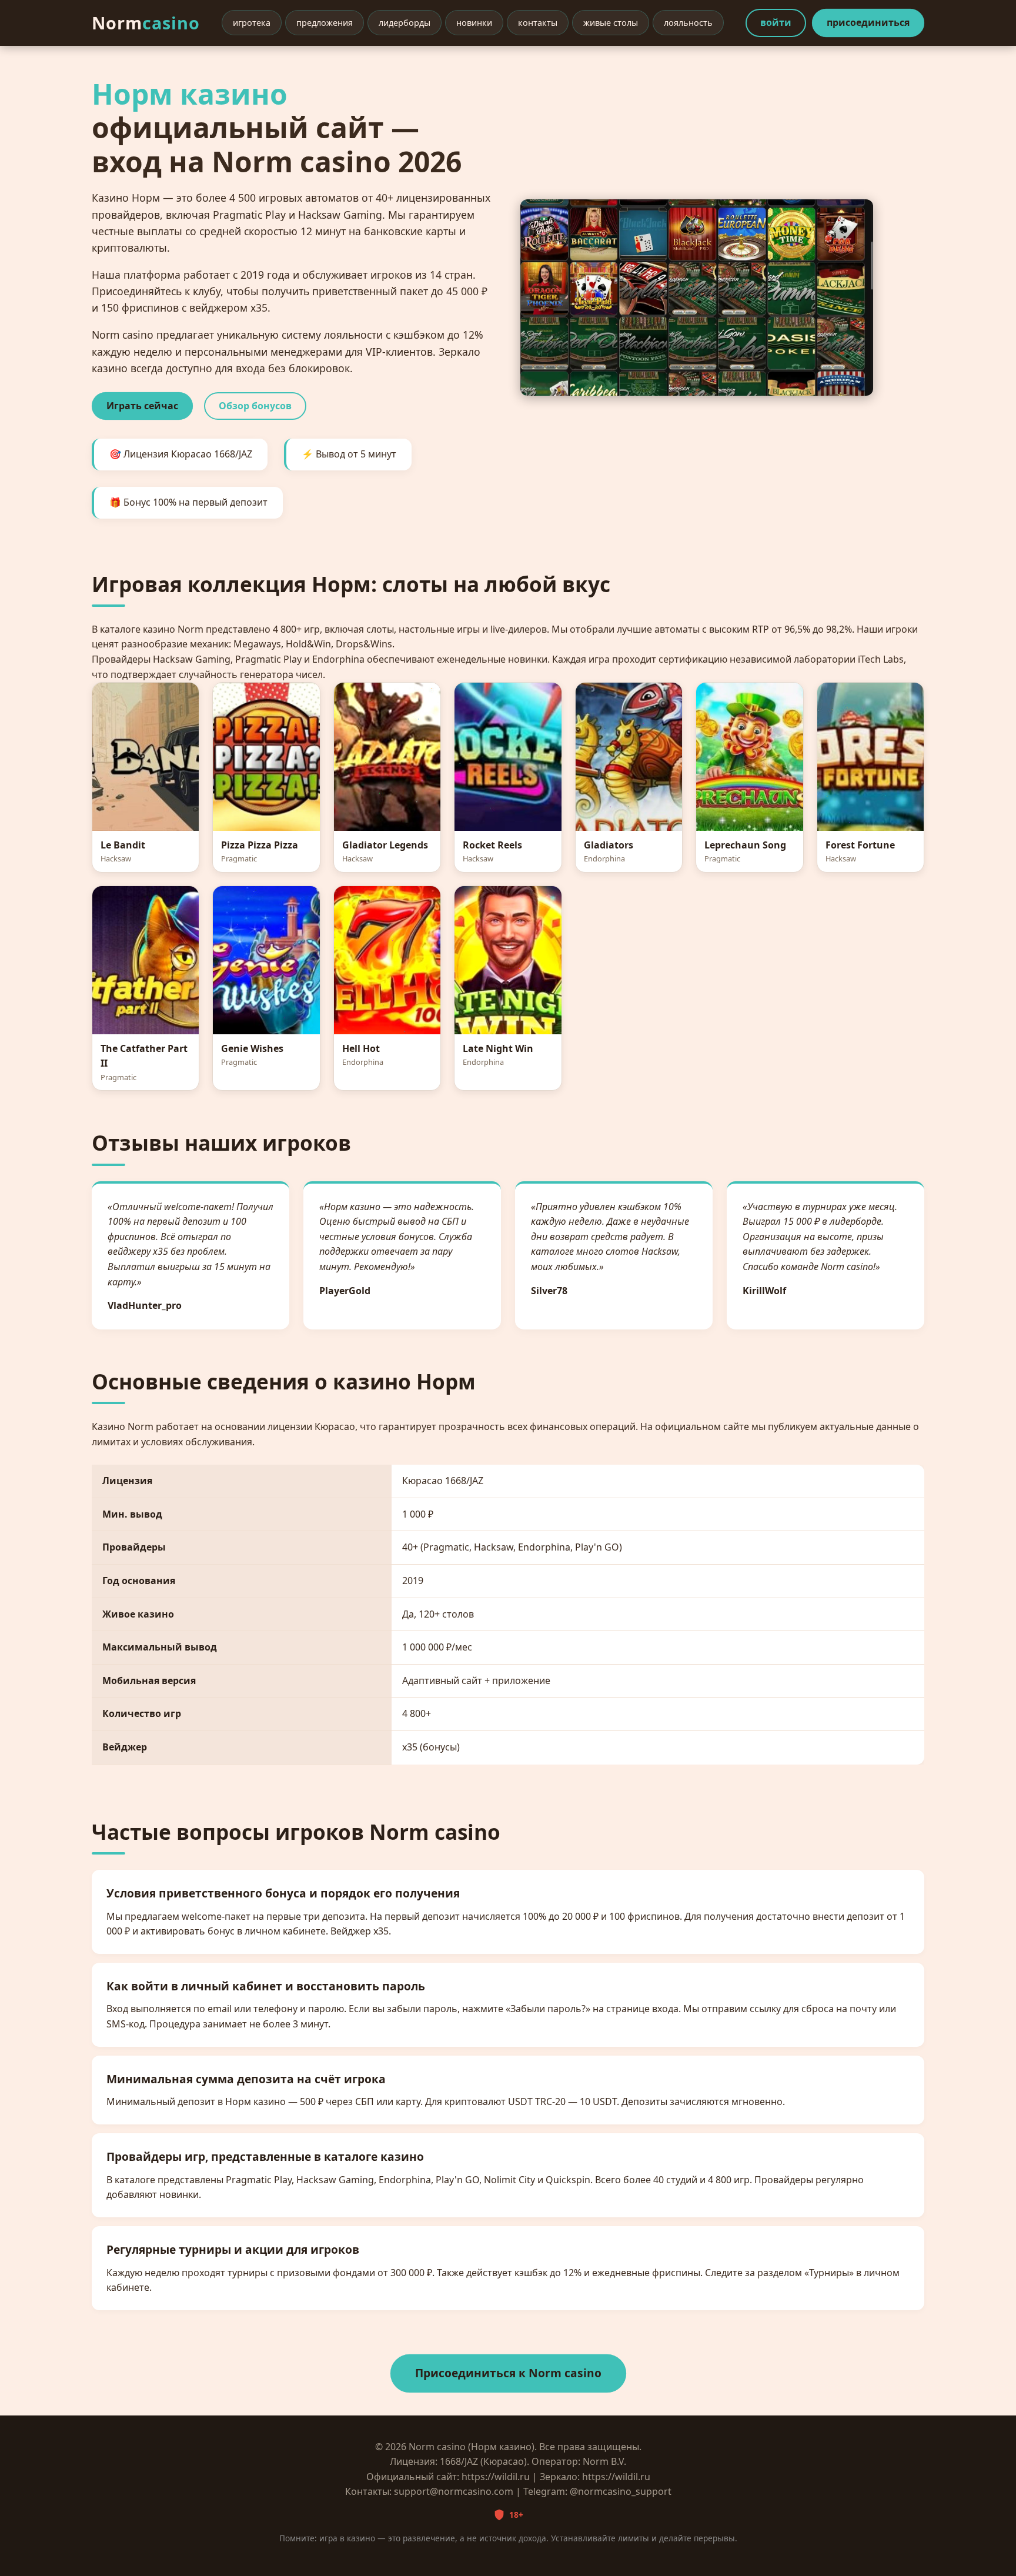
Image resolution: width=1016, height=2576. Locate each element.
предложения (325, 23)
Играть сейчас (142, 406)
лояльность (688, 23)
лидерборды (405, 23)
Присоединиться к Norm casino (508, 2373)
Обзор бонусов (255, 406)
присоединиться (868, 22)
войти (776, 22)
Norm (146, 23)
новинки (474, 23)
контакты (538, 23)
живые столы (611, 23)
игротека (252, 23)
